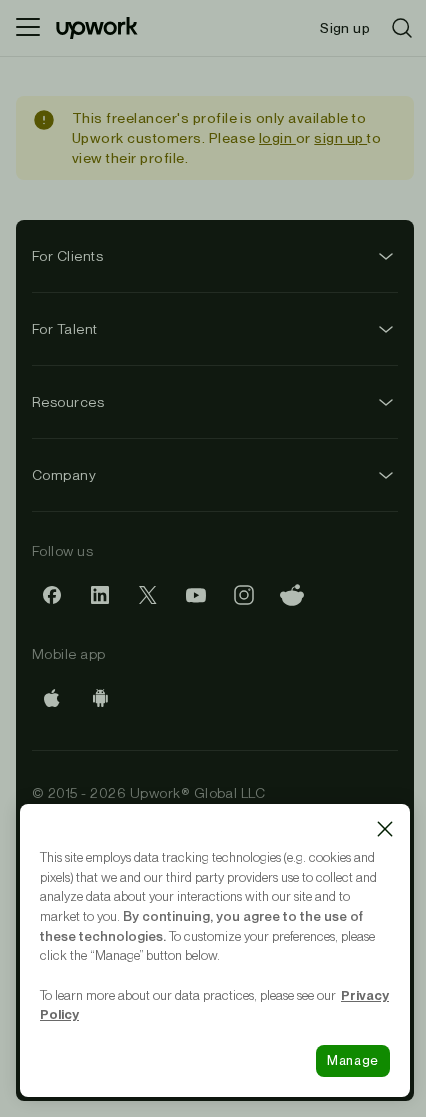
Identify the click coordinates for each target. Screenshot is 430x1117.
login (277, 138)
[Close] (385, 829)
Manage (353, 1060)
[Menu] (28, 28)
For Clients (67, 256)
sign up (340, 138)
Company (64, 475)
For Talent (65, 329)
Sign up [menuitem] (345, 28)
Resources (68, 402)
